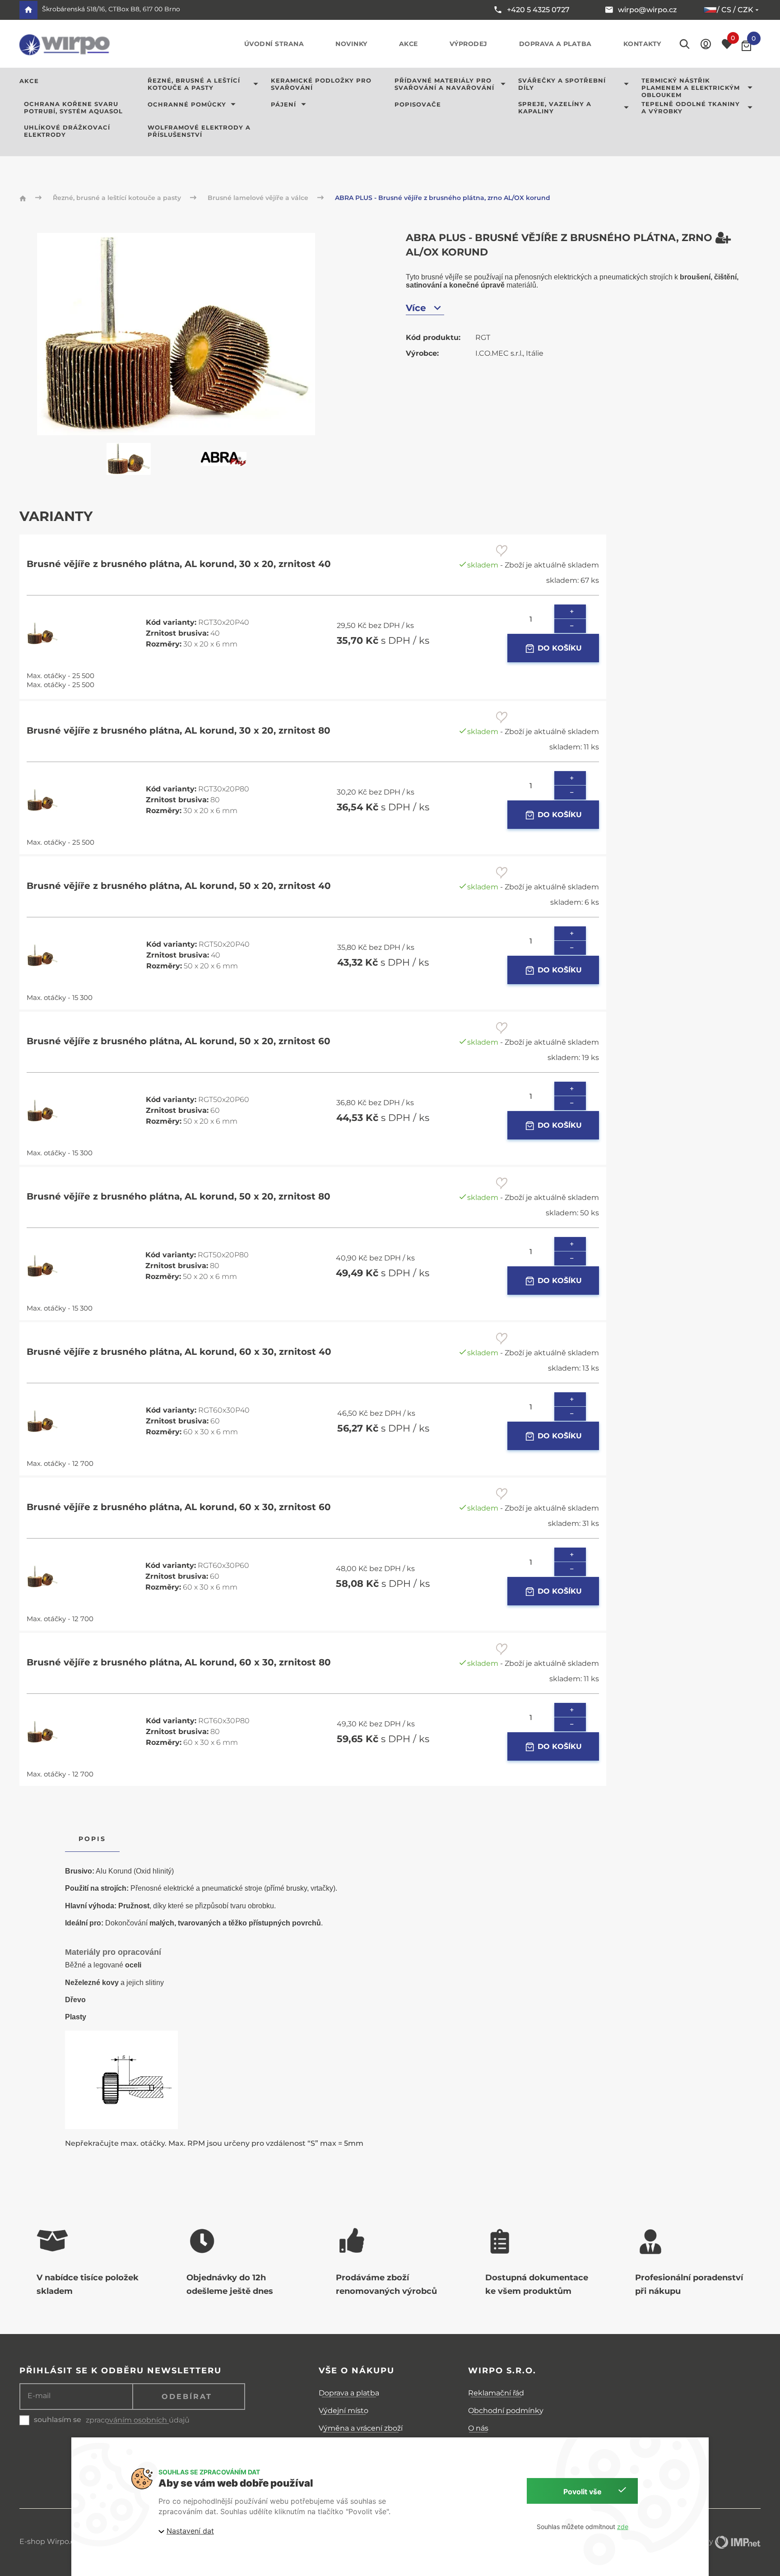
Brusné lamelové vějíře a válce (259, 198)
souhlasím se (58, 2420)
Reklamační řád (496, 2393)
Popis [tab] (92, 1839)
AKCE (29, 81)
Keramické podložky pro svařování (321, 84)
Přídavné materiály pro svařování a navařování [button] (444, 84)
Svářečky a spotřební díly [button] (562, 84)
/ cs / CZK (735, 10)
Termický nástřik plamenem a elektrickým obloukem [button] (691, 88)
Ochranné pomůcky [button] (187, 104)
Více (416, 308)
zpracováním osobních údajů (138, 2420)
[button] (706, 44)
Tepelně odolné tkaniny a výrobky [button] (691, 107)
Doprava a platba (555, 44)
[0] (746, 46)
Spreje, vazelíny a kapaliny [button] (555, 107)
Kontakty (642, 44)
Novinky (351, 44)
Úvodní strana (274, 44)
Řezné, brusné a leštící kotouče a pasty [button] (194, 84)
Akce (409, 44)
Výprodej (469, 44)
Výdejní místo (344, 2411)
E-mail (39, 2396)
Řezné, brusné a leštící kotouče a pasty (118, 198)
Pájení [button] (283, 104)
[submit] (502, 550)
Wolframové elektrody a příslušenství (199, 131)
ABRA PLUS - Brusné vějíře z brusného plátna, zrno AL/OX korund (443, 198)
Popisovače (418, 104)
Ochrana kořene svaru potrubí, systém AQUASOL (73, 107)
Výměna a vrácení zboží (361, 2428)
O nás (478, 2428)
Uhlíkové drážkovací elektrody (67, 131)
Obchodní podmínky (506, 2411)
